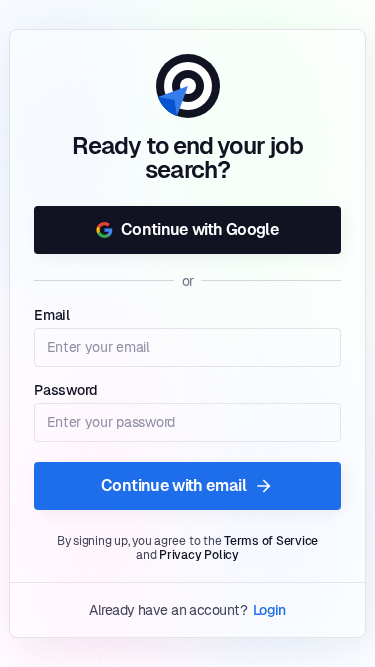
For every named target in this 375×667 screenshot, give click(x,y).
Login (269, 610)
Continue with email (173, 485)
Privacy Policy (199, 555)
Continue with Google (200, 229)
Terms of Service (271, 541)
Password (66, 390)
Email (51, 315)
